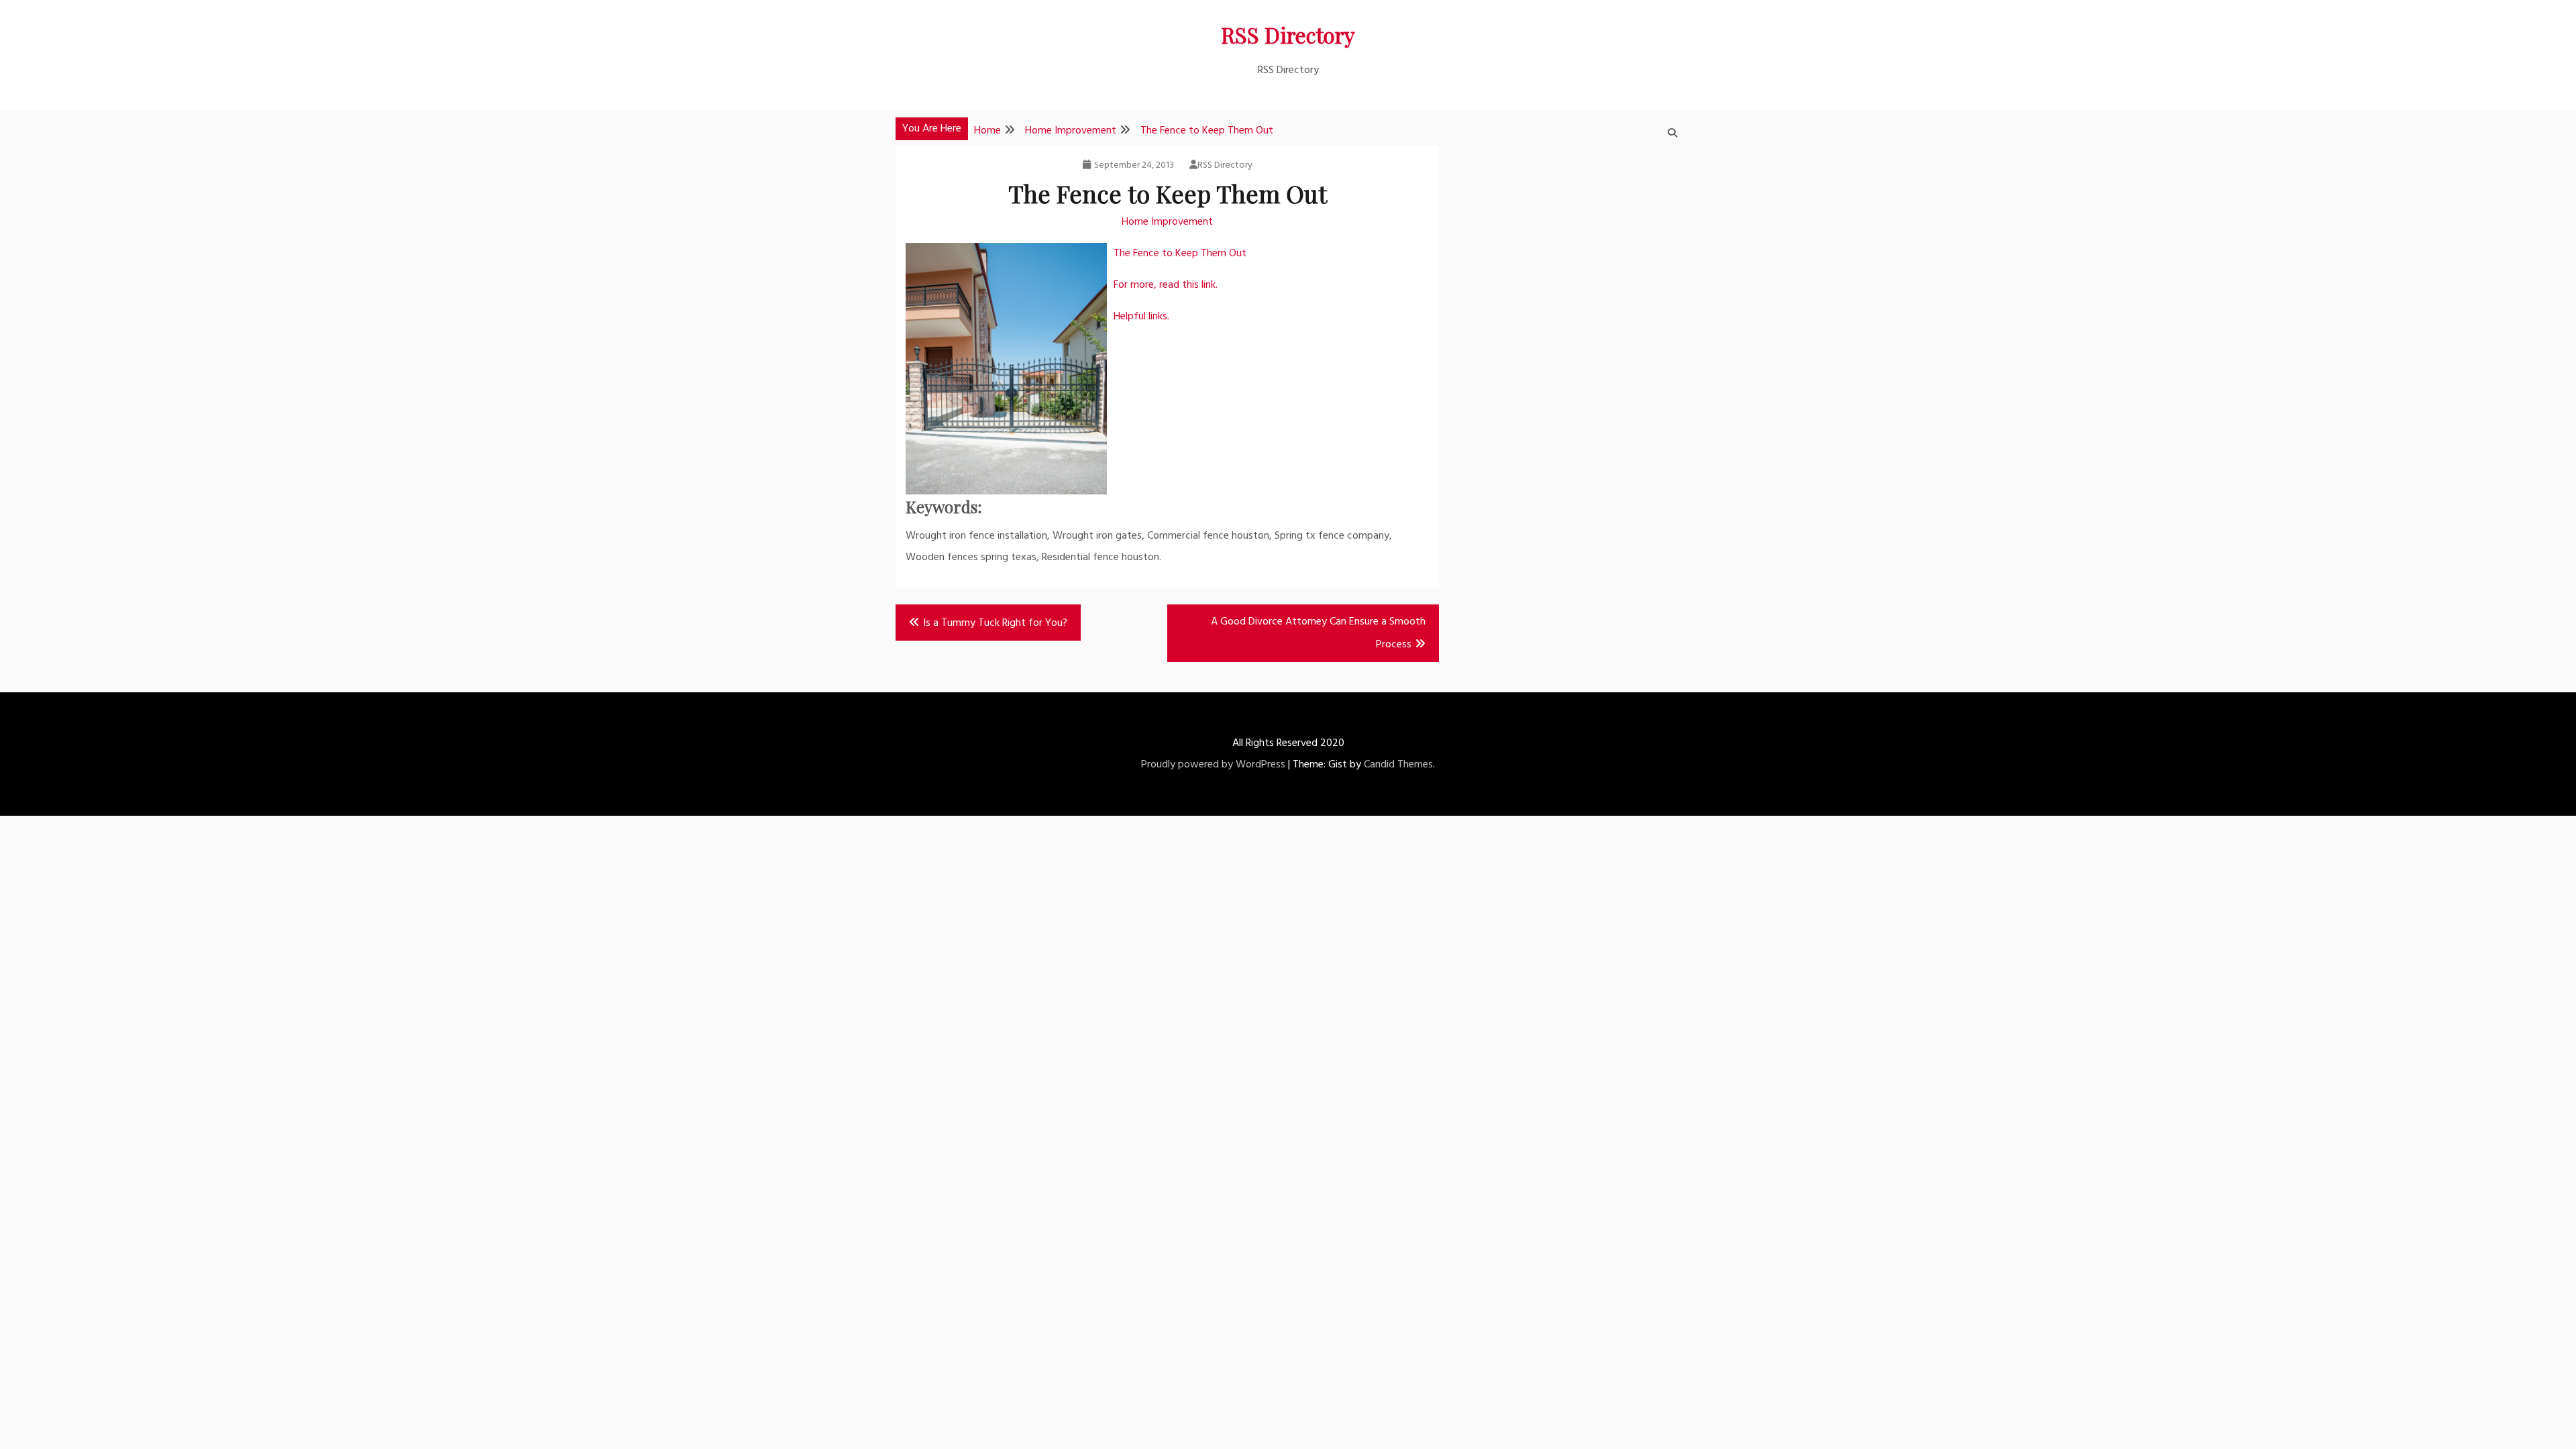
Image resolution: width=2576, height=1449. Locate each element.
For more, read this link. (1166, 285)
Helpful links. (1141, 317)
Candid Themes (1398, 765)
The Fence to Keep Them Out (1180, 254)
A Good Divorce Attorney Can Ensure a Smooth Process (1318, 633)
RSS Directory (1288, 35)
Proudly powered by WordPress (1213, 765)
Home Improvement (1167, 222)
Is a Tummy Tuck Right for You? (995, 623)
